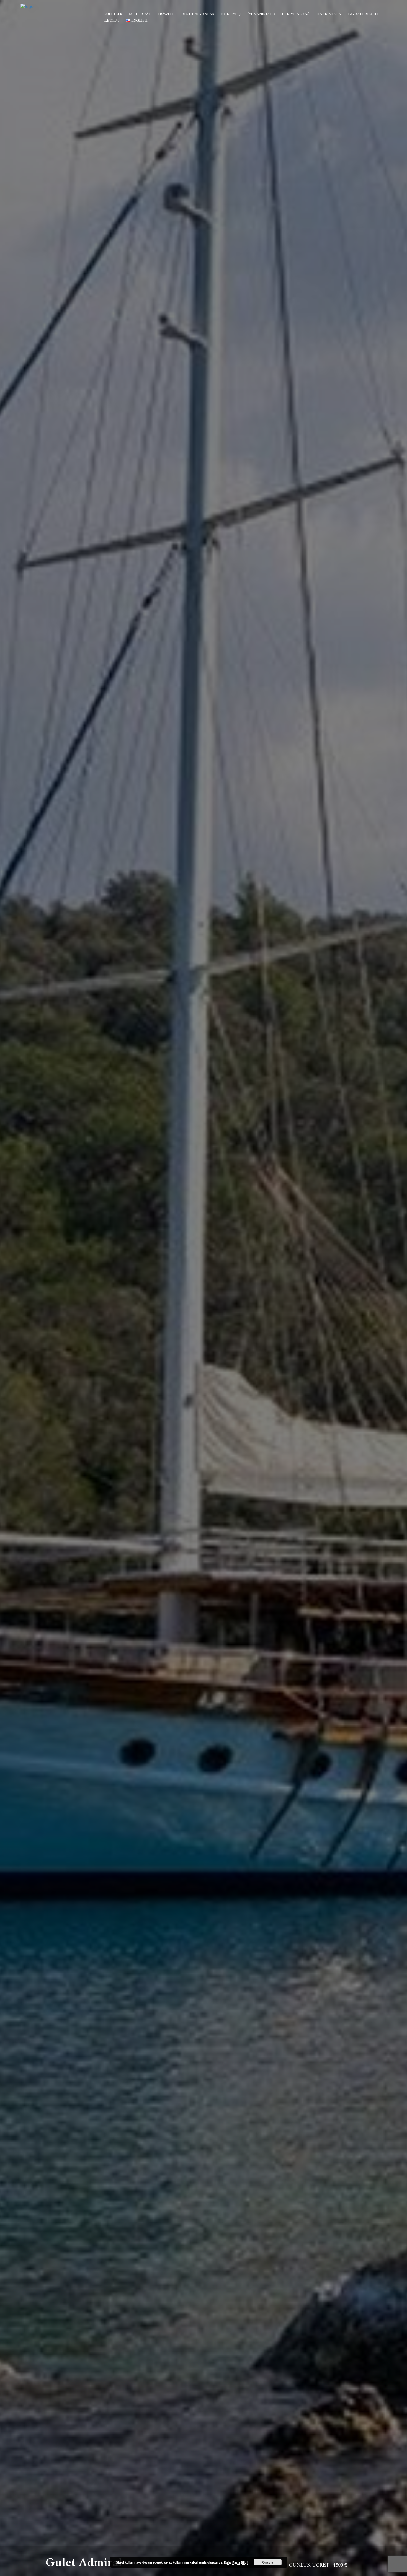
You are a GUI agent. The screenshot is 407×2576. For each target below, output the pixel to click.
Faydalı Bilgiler (365, 14)
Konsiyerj (231, 14)
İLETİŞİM (111, 20)
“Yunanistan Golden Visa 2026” (279, 14)
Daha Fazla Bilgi (236, 2562)
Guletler (113, 14)
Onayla (268, 2562)
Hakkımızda (329, 14)
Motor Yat (140, 14)
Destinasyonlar (198, 14)
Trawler (166, 14)
